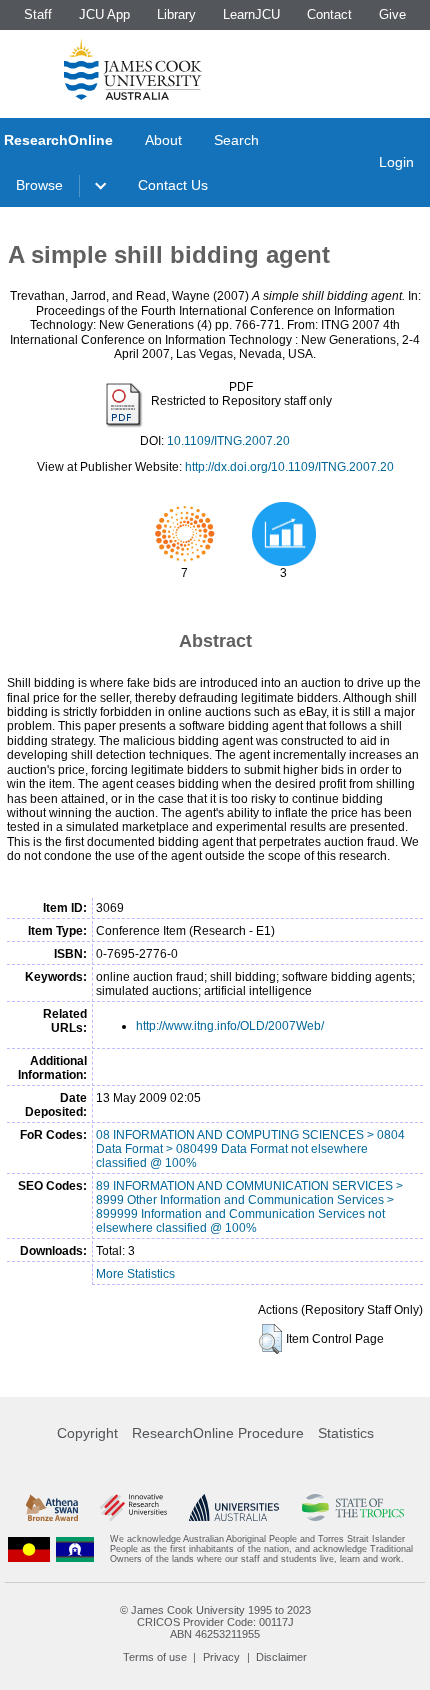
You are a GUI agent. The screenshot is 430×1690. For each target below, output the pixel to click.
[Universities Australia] (234, 1507)
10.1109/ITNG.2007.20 (228, 441)
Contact (329, 14)
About (163, 140)
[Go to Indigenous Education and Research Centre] (29, 1549)
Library (176, 14)
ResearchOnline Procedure (218, 1433)
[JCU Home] (133, 69)
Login (396, 162)
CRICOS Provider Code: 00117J (215, 1622)
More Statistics (135, 1274)
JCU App (104, 14)
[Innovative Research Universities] (133, 1507)
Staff (38, 14)
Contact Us (173, 185)
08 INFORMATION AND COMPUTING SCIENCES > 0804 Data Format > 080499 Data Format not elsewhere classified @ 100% (250, 1149)
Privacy (221, 1657)
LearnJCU (251, 14)
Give (392, 14)
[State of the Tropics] (353, 1507)
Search (236, 140)
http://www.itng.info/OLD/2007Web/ (230, 1026)
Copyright (87, 1433)
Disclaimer (281, 1657)
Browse (39, 185)
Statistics (346, 1433)
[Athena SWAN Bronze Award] (52, 1507)
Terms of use (155, 1657)
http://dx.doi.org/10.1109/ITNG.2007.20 (289, 467)
